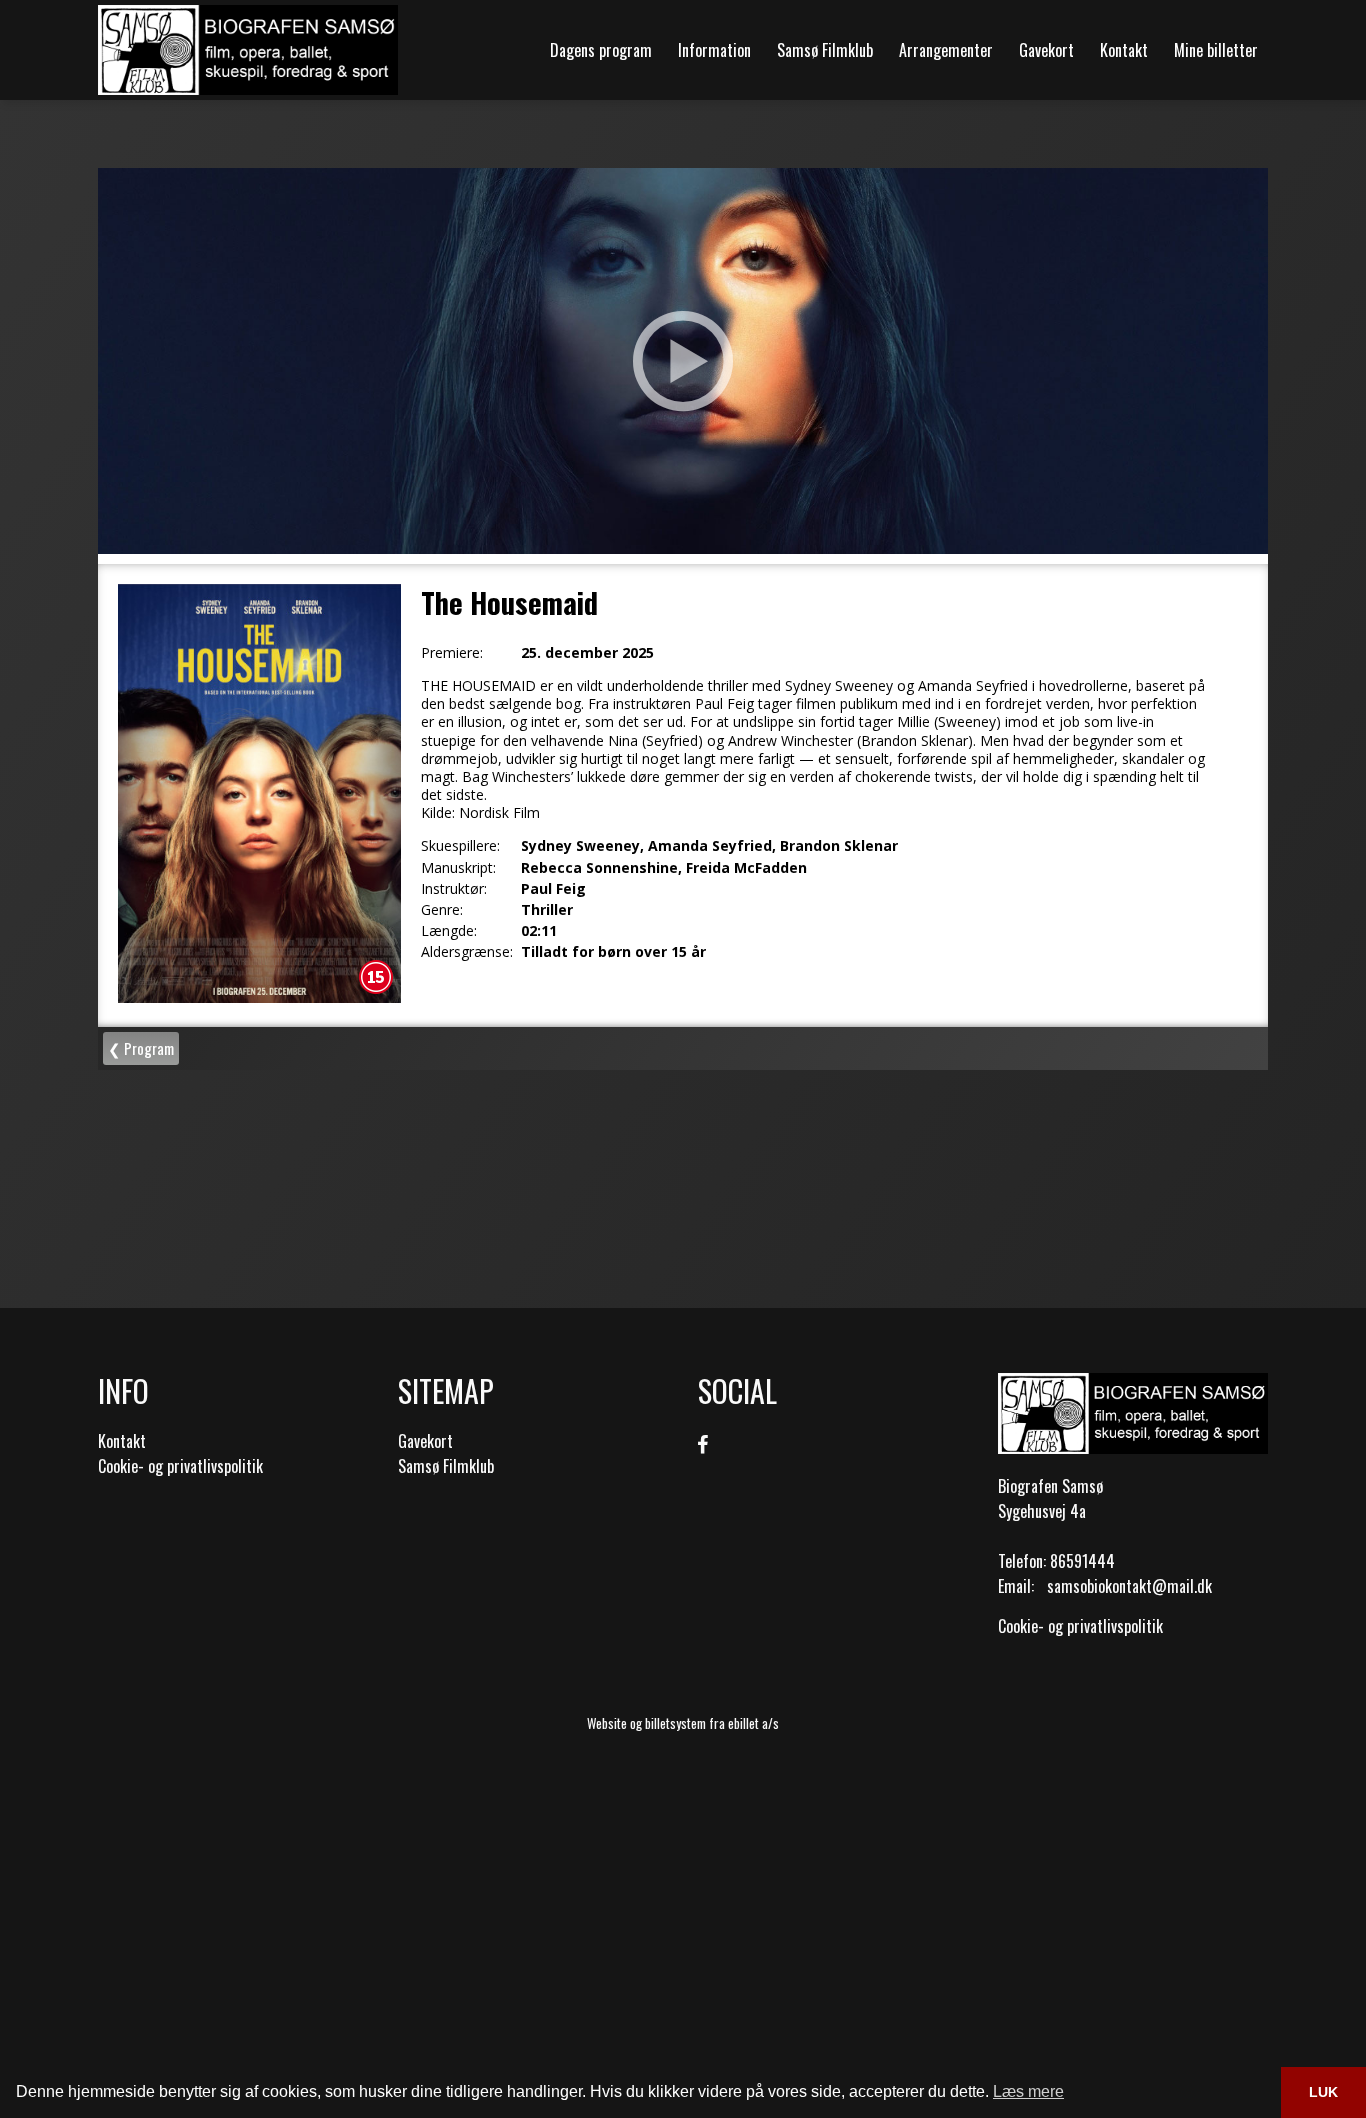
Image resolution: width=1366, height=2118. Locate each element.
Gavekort (1046, 50)
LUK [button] (1323, 2092)
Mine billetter (1216, 50)
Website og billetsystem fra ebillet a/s (683, 1723)
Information (714, 50)
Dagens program (601, 50)
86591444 (1082, 1561)
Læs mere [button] (1028, 2091)
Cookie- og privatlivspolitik (180, 1466)
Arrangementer (946, 50)
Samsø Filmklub (825, 50)
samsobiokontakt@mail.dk (1129, 1586)
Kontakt (1124, 50)
